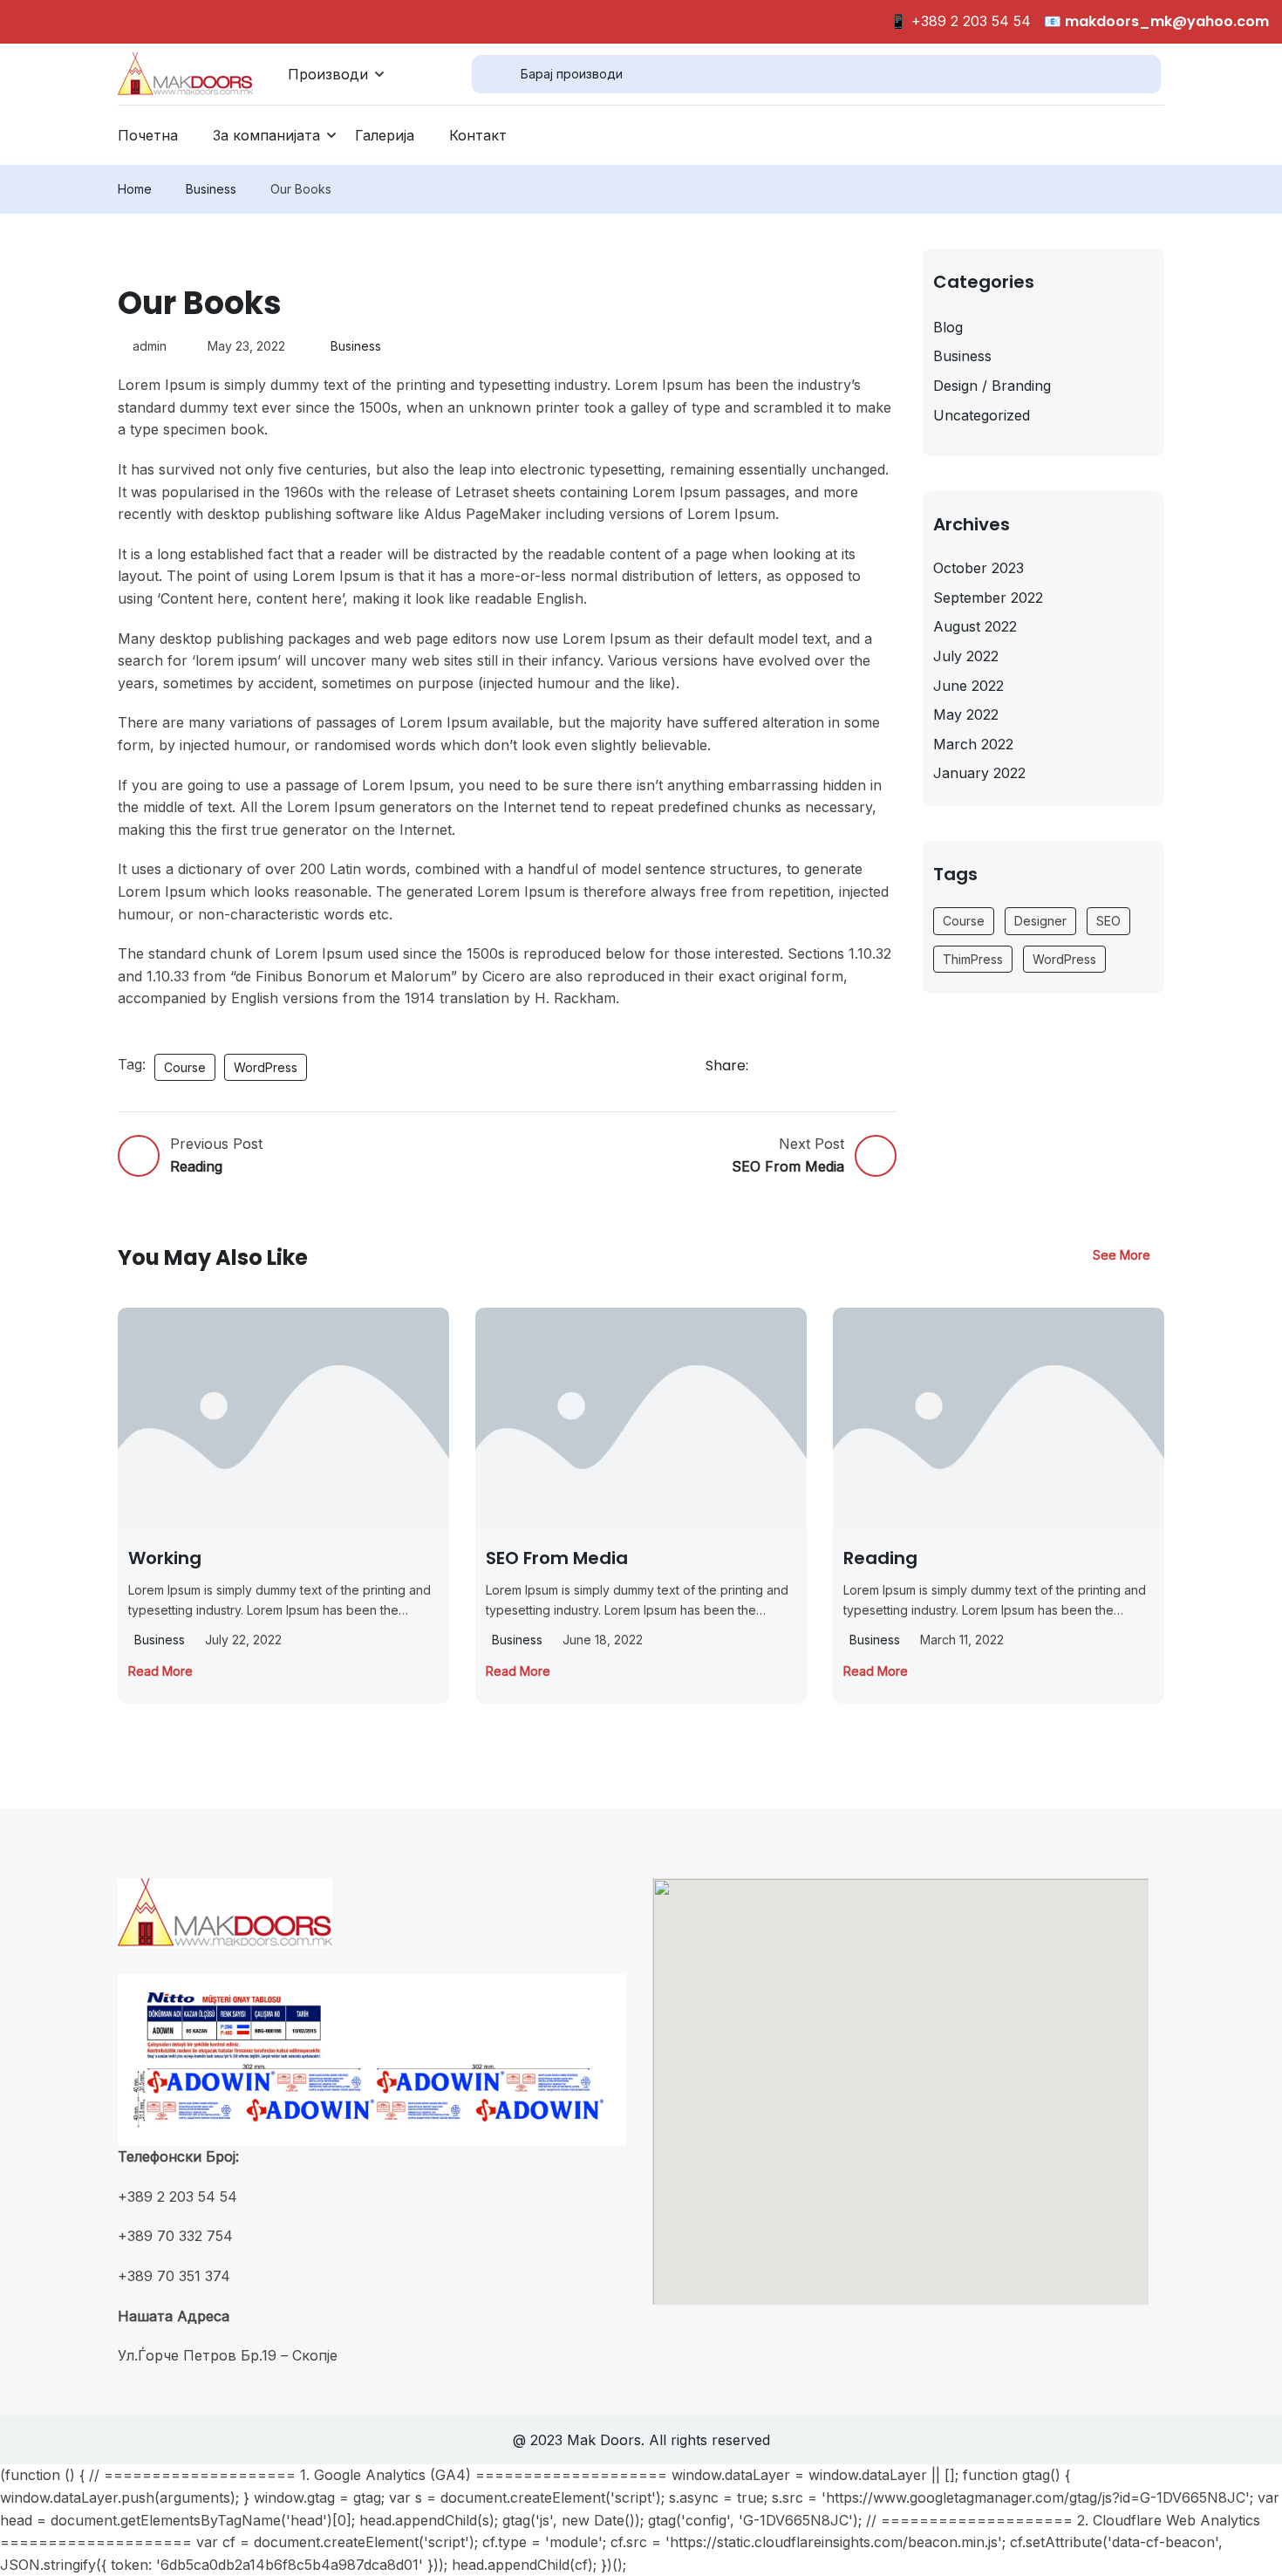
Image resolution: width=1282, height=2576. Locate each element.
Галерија (385, 135)
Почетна (148, 135)
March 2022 (973, 744)
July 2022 (966, 656)
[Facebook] (788, 1067)
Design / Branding (992, 386)
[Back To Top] (1247, 2545)
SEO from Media (557, 1558)
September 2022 (988, 598)
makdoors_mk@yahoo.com (1165, 21)
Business (211, 189)
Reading (880, 1558)
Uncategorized (982, 415)
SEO (1108, 921)
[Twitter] (827, 1067)
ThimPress (973, 959)
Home (135, 189)
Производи (328, 74)
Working (165, 1558)
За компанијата (266, 135)
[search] (496, 74)
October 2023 (979, 568)
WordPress (266, 1067)
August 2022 (975, 626)
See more (1122, 1255)
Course (185, 1067)
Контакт (478, 135)
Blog (948, 327)
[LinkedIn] (866, 1067)
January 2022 (979, 773)
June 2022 (968, 686)
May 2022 (966, 714)
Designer (1040, 921)
